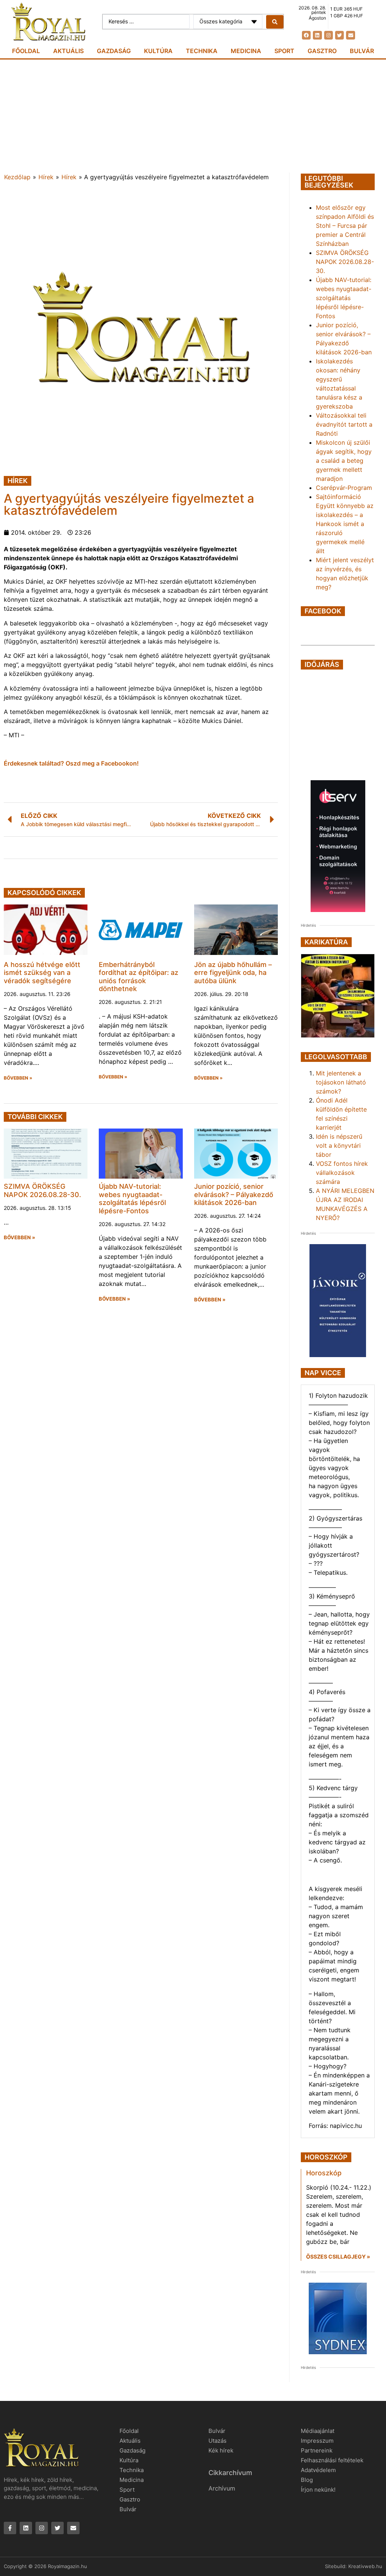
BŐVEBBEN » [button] (18, 1078)
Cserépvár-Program (344, 488)
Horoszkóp (324, 2173)
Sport (284, 51)
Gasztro (322, 51)
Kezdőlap (17, 177)
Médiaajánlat (318, 2431)
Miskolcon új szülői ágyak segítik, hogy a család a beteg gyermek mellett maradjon (344, 461)
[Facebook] (306, 35)
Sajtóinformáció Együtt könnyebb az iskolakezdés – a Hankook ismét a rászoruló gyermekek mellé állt (345, 524)
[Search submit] (275, 22)
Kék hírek (221, 2450)
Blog (307, 2480)
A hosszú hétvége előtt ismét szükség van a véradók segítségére (42, 973)
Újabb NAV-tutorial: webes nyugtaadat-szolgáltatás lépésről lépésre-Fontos (132, 1199)
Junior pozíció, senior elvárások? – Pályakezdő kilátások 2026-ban (234, 1194)
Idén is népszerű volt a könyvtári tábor (339, 1145)
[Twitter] (339, 35)
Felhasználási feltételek (332, 2460)
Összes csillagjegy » (338, 2256)
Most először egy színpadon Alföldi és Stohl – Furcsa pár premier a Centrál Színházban (345, 226)
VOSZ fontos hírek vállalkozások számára (342, 1173)
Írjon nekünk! (318, 2490)
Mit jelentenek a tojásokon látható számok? (341, 1082)
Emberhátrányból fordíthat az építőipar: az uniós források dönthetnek (139, 977)
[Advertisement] (193, 116)
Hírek (46, 177)
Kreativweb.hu (365, 2566)
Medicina (246, 51)
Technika (202, 51)
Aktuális (68, 51)
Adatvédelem (318, 2470)
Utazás (218, 2441)
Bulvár (362, 51)
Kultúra (158, 51)
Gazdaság (114, 51)
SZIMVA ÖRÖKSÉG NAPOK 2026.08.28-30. (42, 1190)
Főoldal (26, 51)
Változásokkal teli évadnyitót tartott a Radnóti (344, 424)
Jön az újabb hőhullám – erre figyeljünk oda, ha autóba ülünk (233, 973)
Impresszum (317, 2441)
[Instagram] (329, 35)
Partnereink (317, 2450)
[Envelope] (350, 35)
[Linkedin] (317, 35)
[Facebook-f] (10, 2528)
